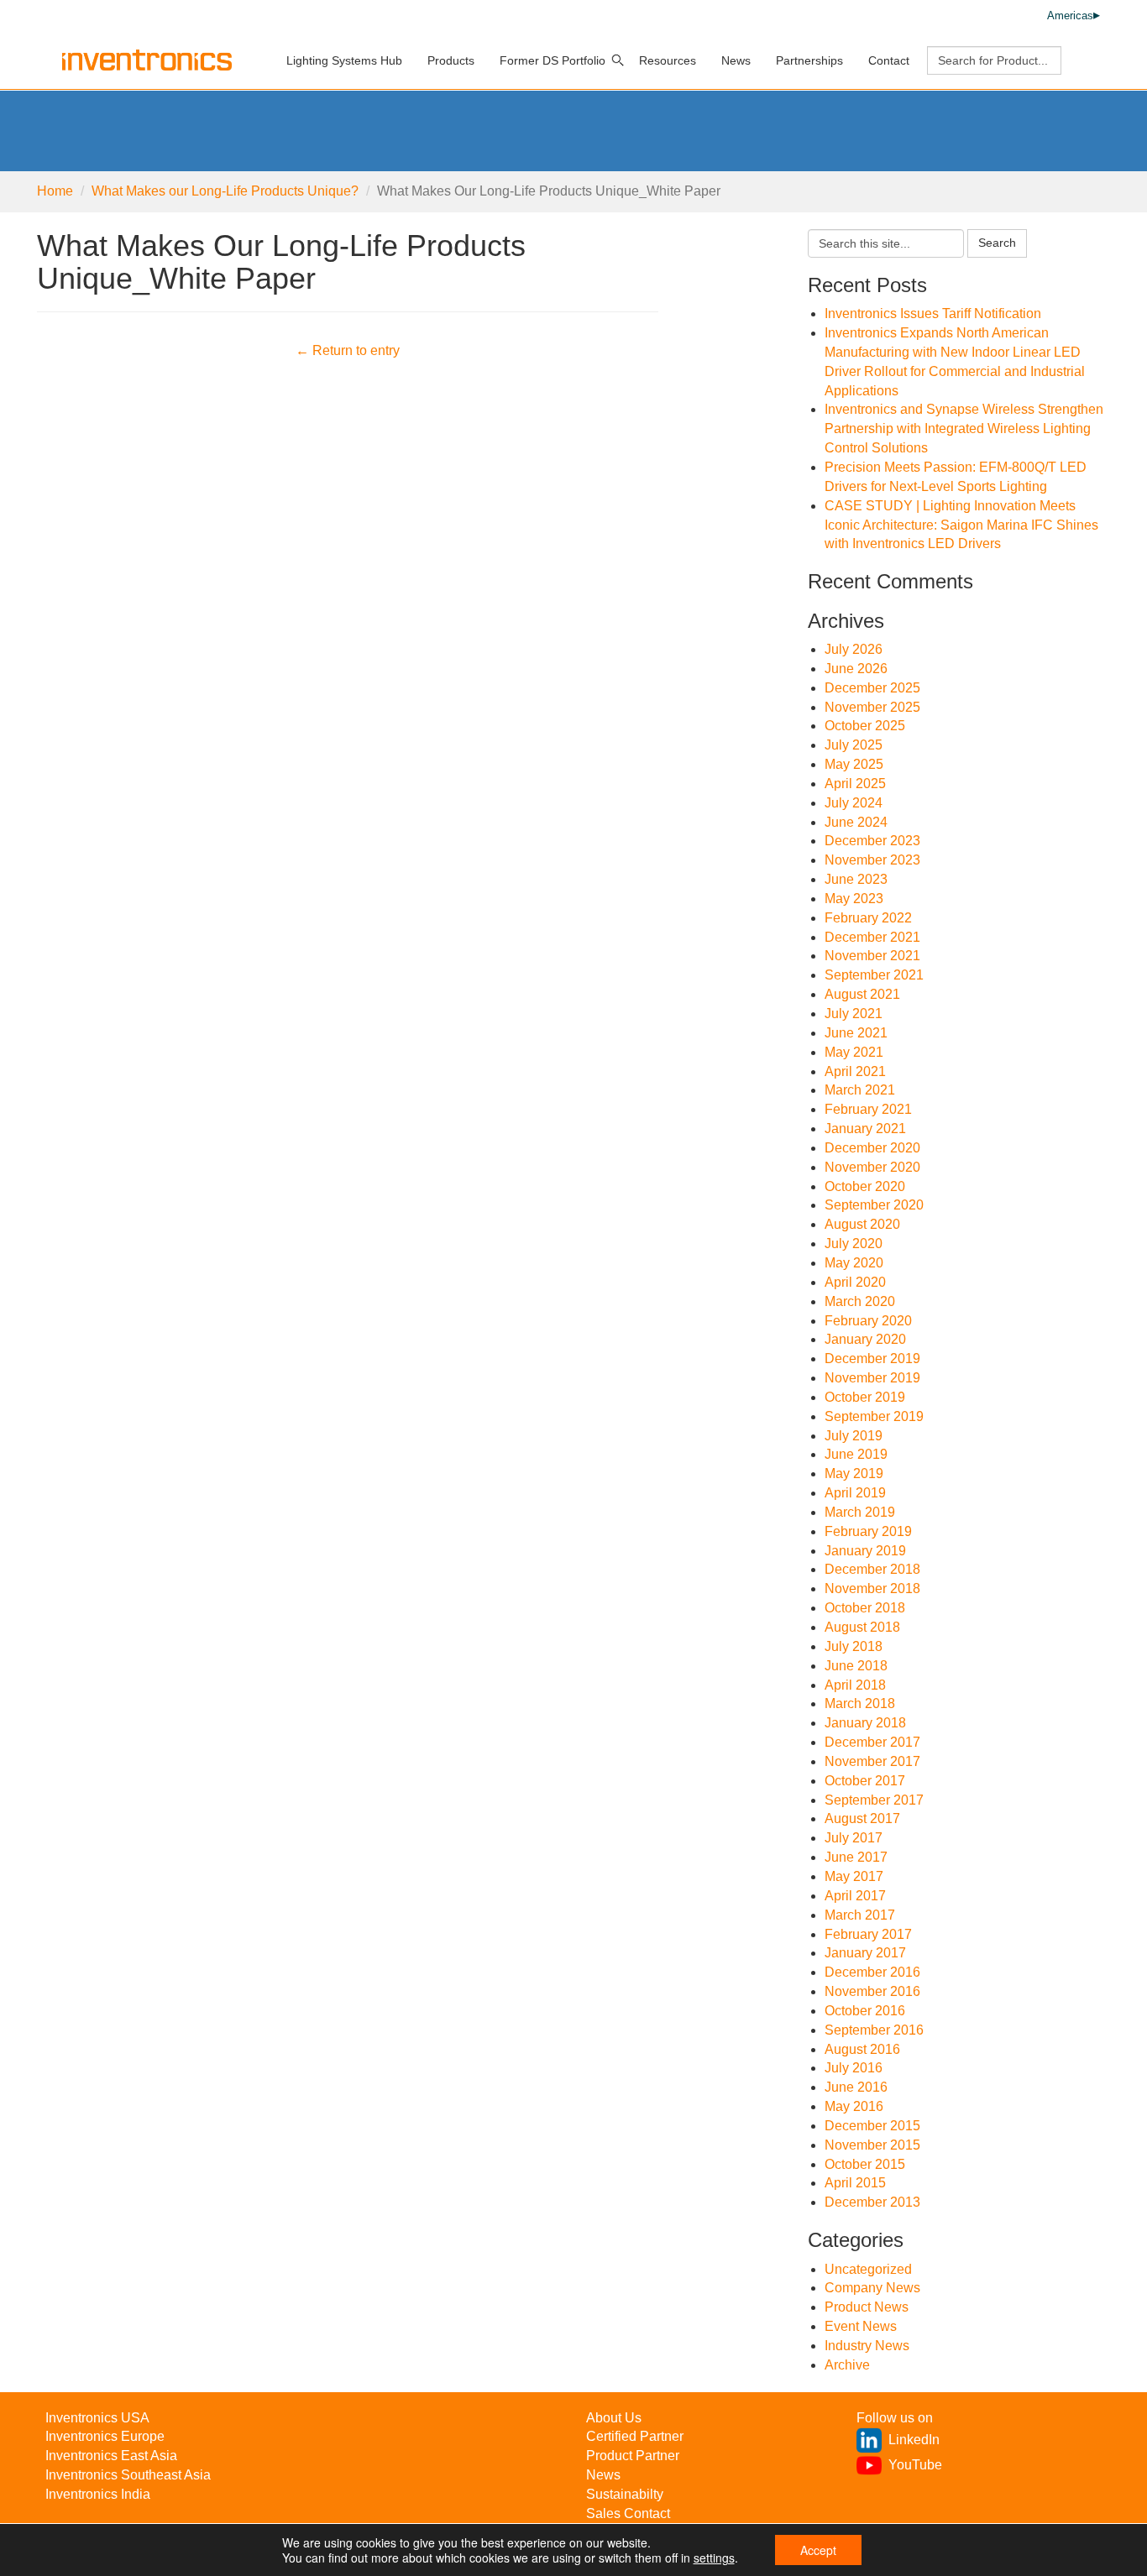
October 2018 (865, 1608)
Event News (861, 2326)
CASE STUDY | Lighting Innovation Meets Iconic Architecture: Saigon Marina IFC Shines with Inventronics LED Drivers (961, 525)
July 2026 (854, 649)
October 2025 (865, 726)
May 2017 (854, 1876)
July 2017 (854, 1838)
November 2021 (872, 956)
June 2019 (856, 1454)
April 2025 (855, 784)
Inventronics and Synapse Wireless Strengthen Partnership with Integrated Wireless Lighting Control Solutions (964, 428)
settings (714, 2558)
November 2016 (872, 1991)
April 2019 (855, 1493)
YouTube (915, 2465)
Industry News (867, 2346)
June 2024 (856, 822)
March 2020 (860, 1301)
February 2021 (868, 1109)
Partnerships (809, 60)
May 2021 (854, 1052)
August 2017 (862, 1818)
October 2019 (865, 1397)
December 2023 (872, 841)
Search (997, 243)
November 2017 (872, 1761)
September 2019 (874, 1416)
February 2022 (868, 918)
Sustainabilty (625, 2494)
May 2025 (854, 764)
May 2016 (854, 2106)
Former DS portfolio (553, 60)
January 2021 (865, 1129)
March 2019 (860, 1512)
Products (451, 60)
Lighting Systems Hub (344, 60)
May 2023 (854, 899)
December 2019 (872, 1359)
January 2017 (865, 1953)
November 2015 (872, 2145)
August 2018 (862, 1627)
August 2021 (862, 994)
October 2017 (865, 1781)
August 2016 (862, 2049)
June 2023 (856, 879)
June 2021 (856, 1033)
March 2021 (860, 1090)
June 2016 (856, 2087)
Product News (867, 2307)
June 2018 (856, 1666)
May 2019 (854, 1473)
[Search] (618, 60)
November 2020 (872, 1167)
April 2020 (855, 1282)
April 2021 (855, 1071)
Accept (818, 2550)
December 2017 (872, 1742)
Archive (847, 2365)
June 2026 (856, 669)
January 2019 (865, 1551)
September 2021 (874, 975)
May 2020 (854, 1263)
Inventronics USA (97, 2418)
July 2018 (854, 1646)
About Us (614, 2418)
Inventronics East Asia (111, 2456)
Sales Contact (628, 2513)
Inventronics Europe (105, 2436)
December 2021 (872, 937)
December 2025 (872, 688)
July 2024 (854, 803)
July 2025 (854, 745)
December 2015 (872, 2126)
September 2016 (874, 2030)
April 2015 (855, 2183)
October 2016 (865, 2011)
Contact (889, 60)
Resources (668, 60)
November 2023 (872, 860)
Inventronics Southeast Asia (128, 2475)
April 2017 (855, 1896)
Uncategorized (868, 2269)
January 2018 (865, 1723)
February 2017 (868, 1934)
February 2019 (868, 1531)
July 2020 (854, 1244)
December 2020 (872, 1148)
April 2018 (855, 1685)
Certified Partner (635, 2436)
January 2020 (865, 1339)
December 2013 (872, 2202)
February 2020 (868, 1321)
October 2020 (865, 1186)
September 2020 (874, 1205)
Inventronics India (98, 2494)
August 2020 (862, 1224)
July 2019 (854, 1436)
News (736, 60)
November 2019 (872, 1378)
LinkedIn (914, 2440)
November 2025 (872, 707)
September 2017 (874, 1800)
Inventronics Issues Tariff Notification (933, 314)
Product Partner (633, 2456)
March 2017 (860, 1915)
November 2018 (872, 1588)
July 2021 (854, 1014)
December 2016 (872, 1972)
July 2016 (854, 2068)
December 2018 (872, 1569)
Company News (872, 2288)
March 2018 (860, 1703)
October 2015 (865, 2164)
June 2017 (856, 1857)
